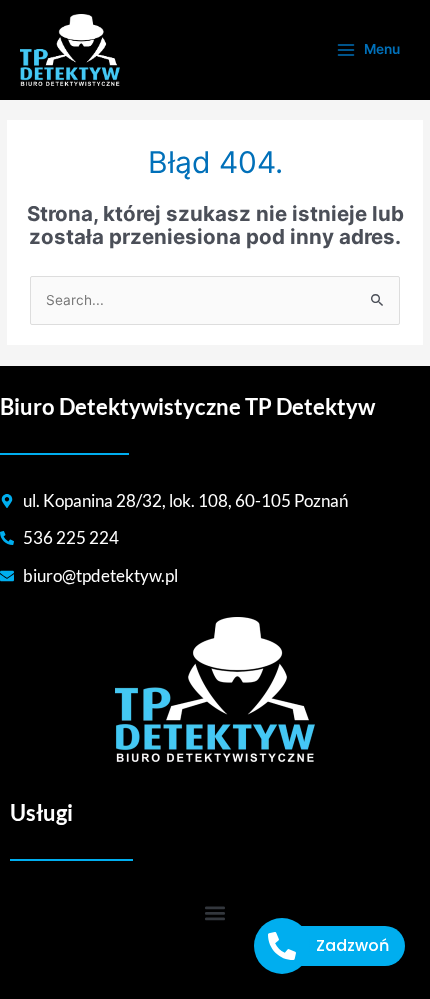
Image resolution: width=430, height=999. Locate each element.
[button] (215, 912)
